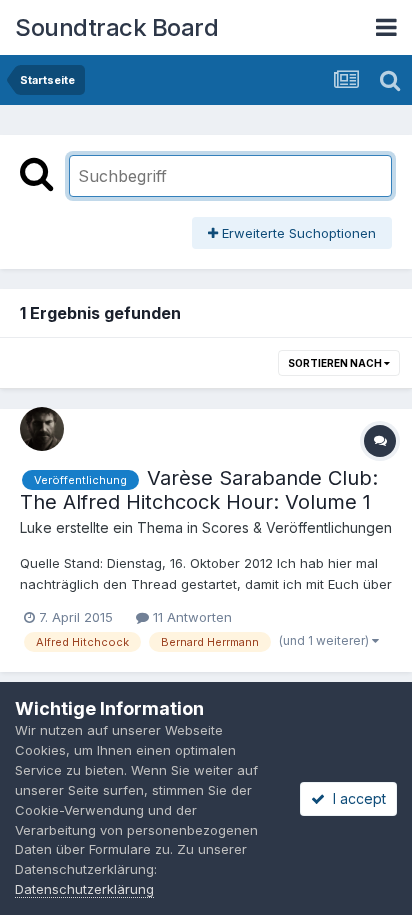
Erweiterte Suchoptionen (297, 233)
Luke (36, 527)
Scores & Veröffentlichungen (297, 527)
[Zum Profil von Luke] (42, 429)
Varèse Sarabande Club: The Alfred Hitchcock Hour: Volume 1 (199, 490)
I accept (355, 798)
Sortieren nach (336, 363)
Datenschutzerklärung (84, 889)
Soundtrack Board (116, 27)
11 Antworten (190, 617)
